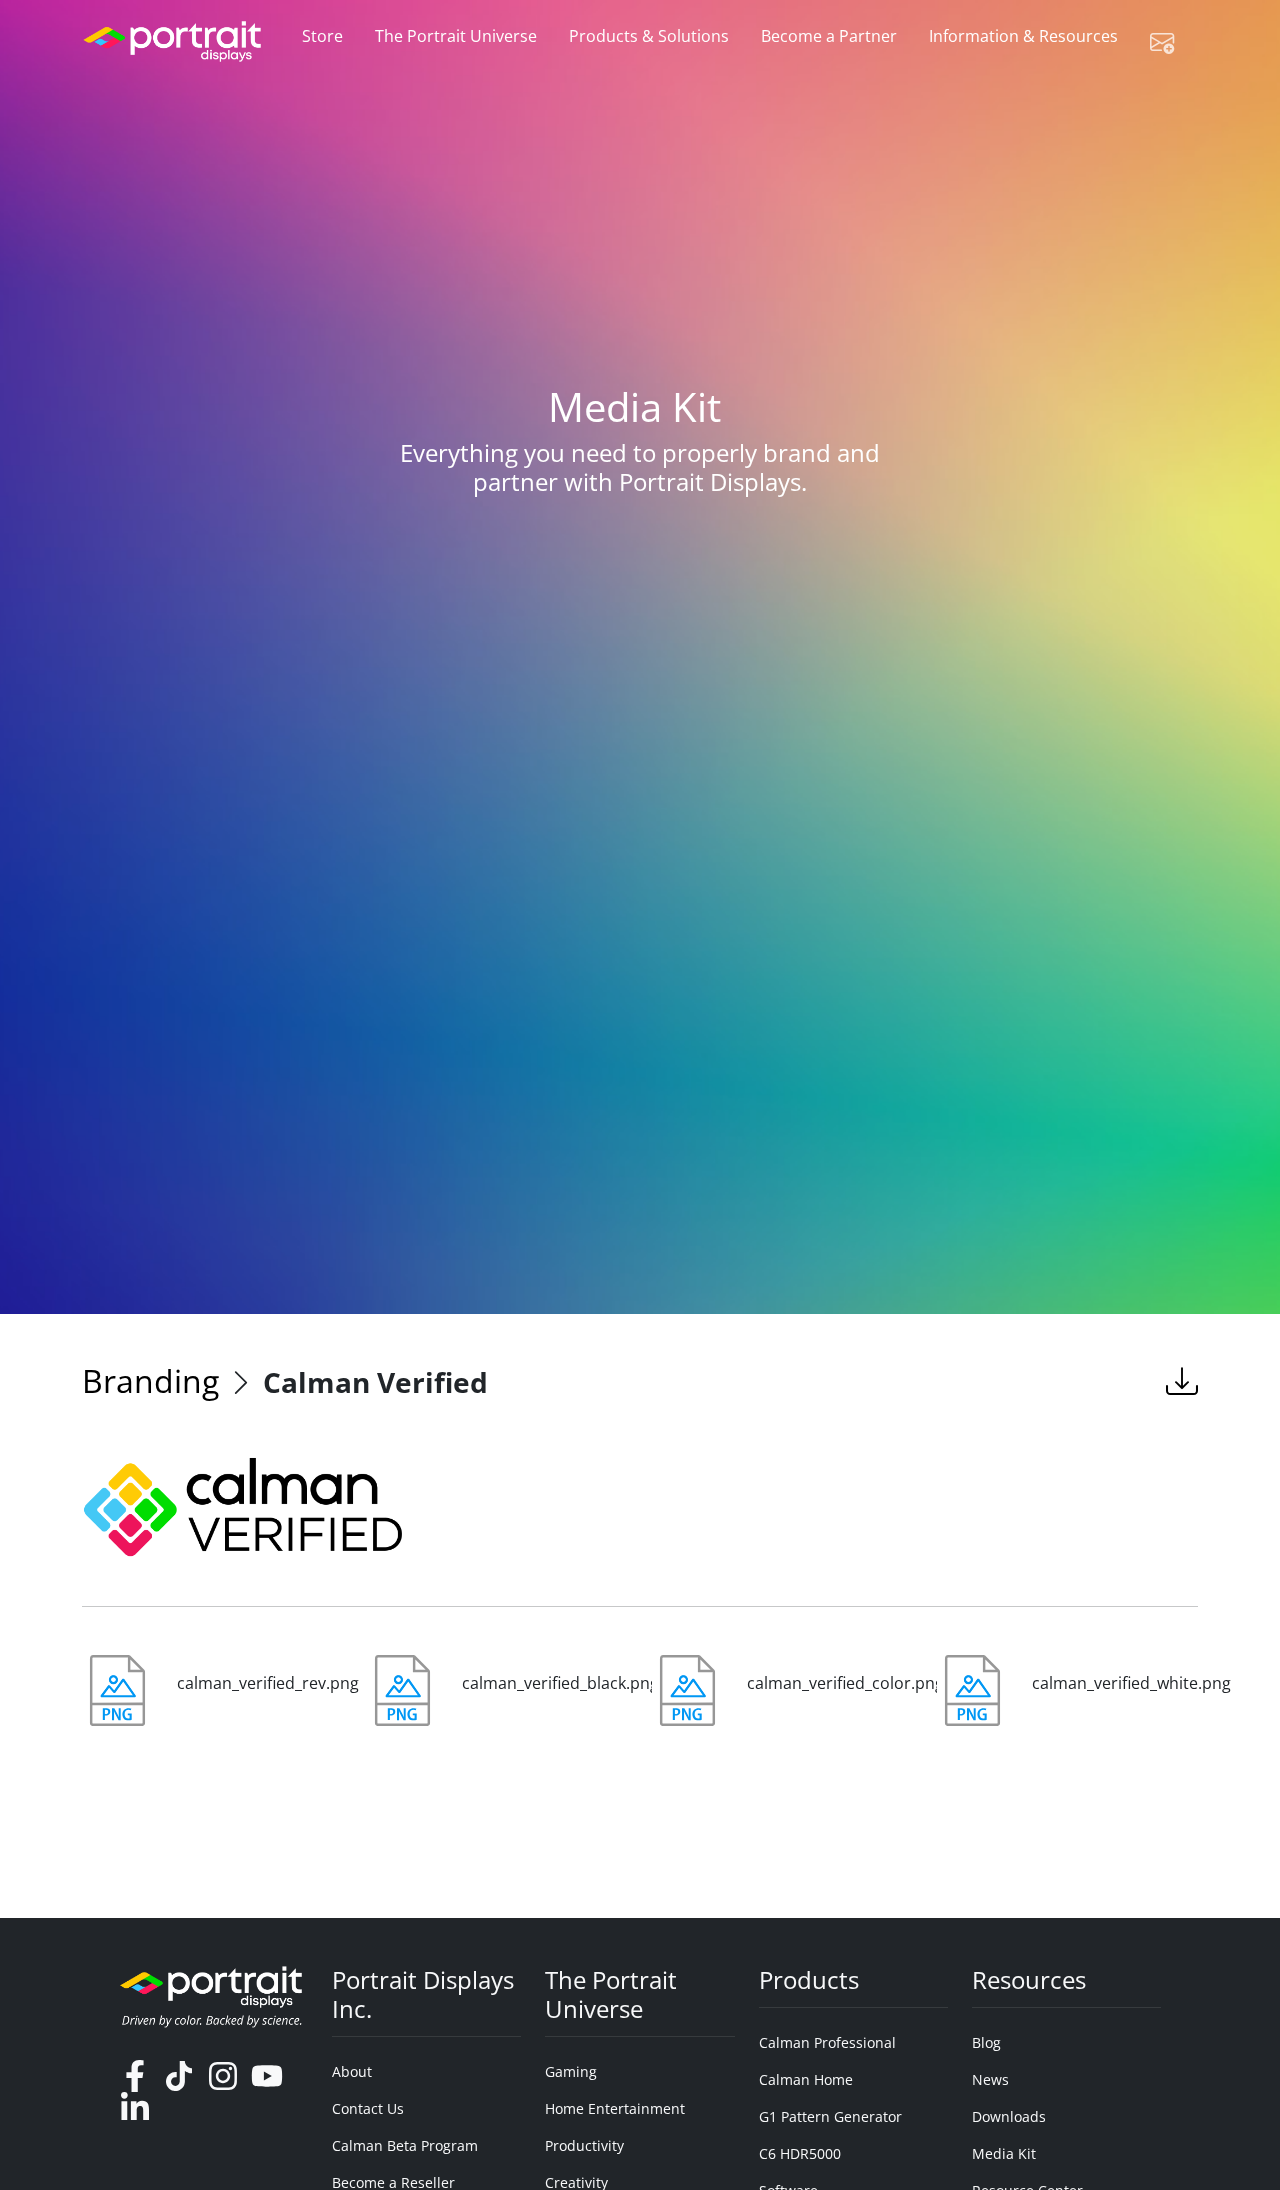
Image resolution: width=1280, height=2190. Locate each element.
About (352, 2071)
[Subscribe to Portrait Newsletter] (1170, 42)
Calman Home (806, 2079)
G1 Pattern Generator (830, 2116)
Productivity (584, 2145)
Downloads (1009, 2116)
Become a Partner (829, 36)
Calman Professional (827, 2042)
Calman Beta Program (405, 2145)
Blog (986, 2042)
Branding (150, 1380)
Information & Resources (1023, 36)
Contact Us (368, 2108)
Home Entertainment (615, 2108)
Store (322, 36)
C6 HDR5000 (800, 2153)
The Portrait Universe (456, 36)
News (990, 2079)
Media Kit (1004, 2153)
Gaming (571, 2071)
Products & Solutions (649, 36)
